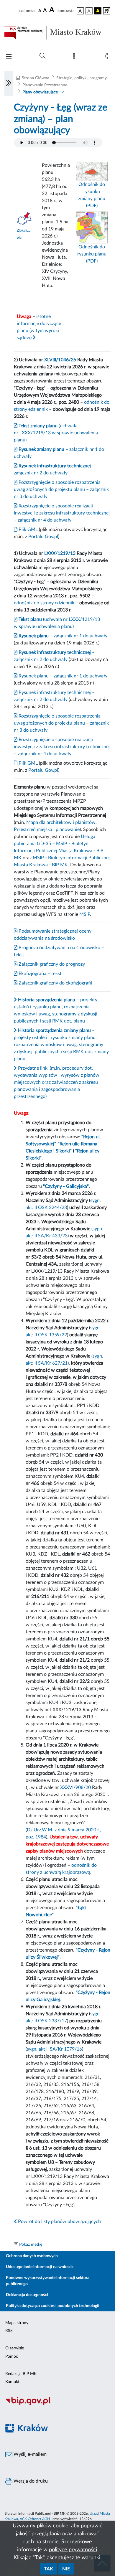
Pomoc (12, 2356)
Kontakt (12, 2382)
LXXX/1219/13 (60, 553)
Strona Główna (36, 78)
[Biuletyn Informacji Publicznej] (57, 2405)
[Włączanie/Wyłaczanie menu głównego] (9, 57)
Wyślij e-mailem (29, 2454)
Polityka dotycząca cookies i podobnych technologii (53, 2306)
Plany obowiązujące (40, 92)
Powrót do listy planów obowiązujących (59, 2222)
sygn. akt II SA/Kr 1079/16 (54, 2049)
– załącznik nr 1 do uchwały (62, 636)
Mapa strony (17, 2323)
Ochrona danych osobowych (32, 2256)
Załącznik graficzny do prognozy (51, 964)
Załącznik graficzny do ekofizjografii (55, 983)
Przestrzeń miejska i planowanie (47, 829)
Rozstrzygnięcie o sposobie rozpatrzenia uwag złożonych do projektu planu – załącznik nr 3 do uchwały (61, 489)
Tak (49, 2569)
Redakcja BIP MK (21, 2374)
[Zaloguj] (108, 57)
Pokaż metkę (31, 2244)
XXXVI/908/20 (75, 1787)
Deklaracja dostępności (27, 2295)
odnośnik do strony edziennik (44, 603)
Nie (66, 2569)
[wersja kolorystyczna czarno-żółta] (98, 11)
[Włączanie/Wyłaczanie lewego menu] (9, 83)
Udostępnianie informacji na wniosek (40, 2267)
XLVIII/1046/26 (60, 360)
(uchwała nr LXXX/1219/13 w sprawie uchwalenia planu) (56, 433)
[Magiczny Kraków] (57, 2431)
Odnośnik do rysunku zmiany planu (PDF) (92, 195)
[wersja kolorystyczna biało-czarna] (89, 11)
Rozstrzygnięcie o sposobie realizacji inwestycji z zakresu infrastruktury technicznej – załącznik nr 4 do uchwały (62, 513)
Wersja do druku (30, 2481)
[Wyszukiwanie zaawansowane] (42, 56)
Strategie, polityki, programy (82, 78)
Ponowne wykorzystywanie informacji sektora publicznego (48, 2281)
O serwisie (15, 2348)
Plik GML (28, 530)
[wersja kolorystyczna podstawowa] (80, 11)
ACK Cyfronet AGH (35, 2519)
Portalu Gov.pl (43, 537)
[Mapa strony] (75, 57)
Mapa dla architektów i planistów (61, 822)
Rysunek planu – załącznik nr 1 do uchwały (62, 676)
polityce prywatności (73, 2550)
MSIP (85, 914)
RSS (9, 2331)
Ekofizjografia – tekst (40, 974)
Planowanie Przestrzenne (45, 85)
